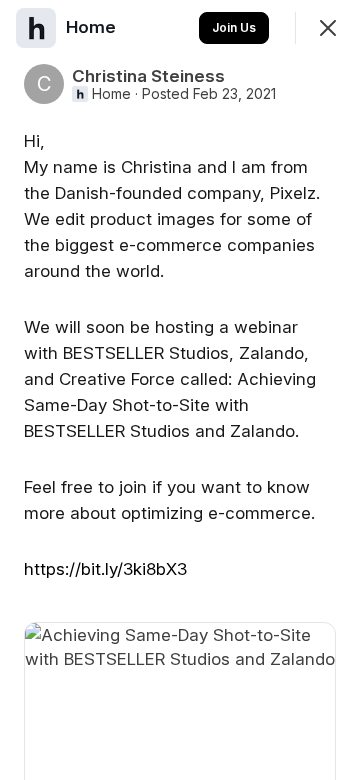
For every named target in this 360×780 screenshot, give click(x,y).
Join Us (234, 27)
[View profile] (36, 28)
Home (111, 94)
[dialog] (180, 390)
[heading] (93, 27)
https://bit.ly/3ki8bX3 (105, 569)
